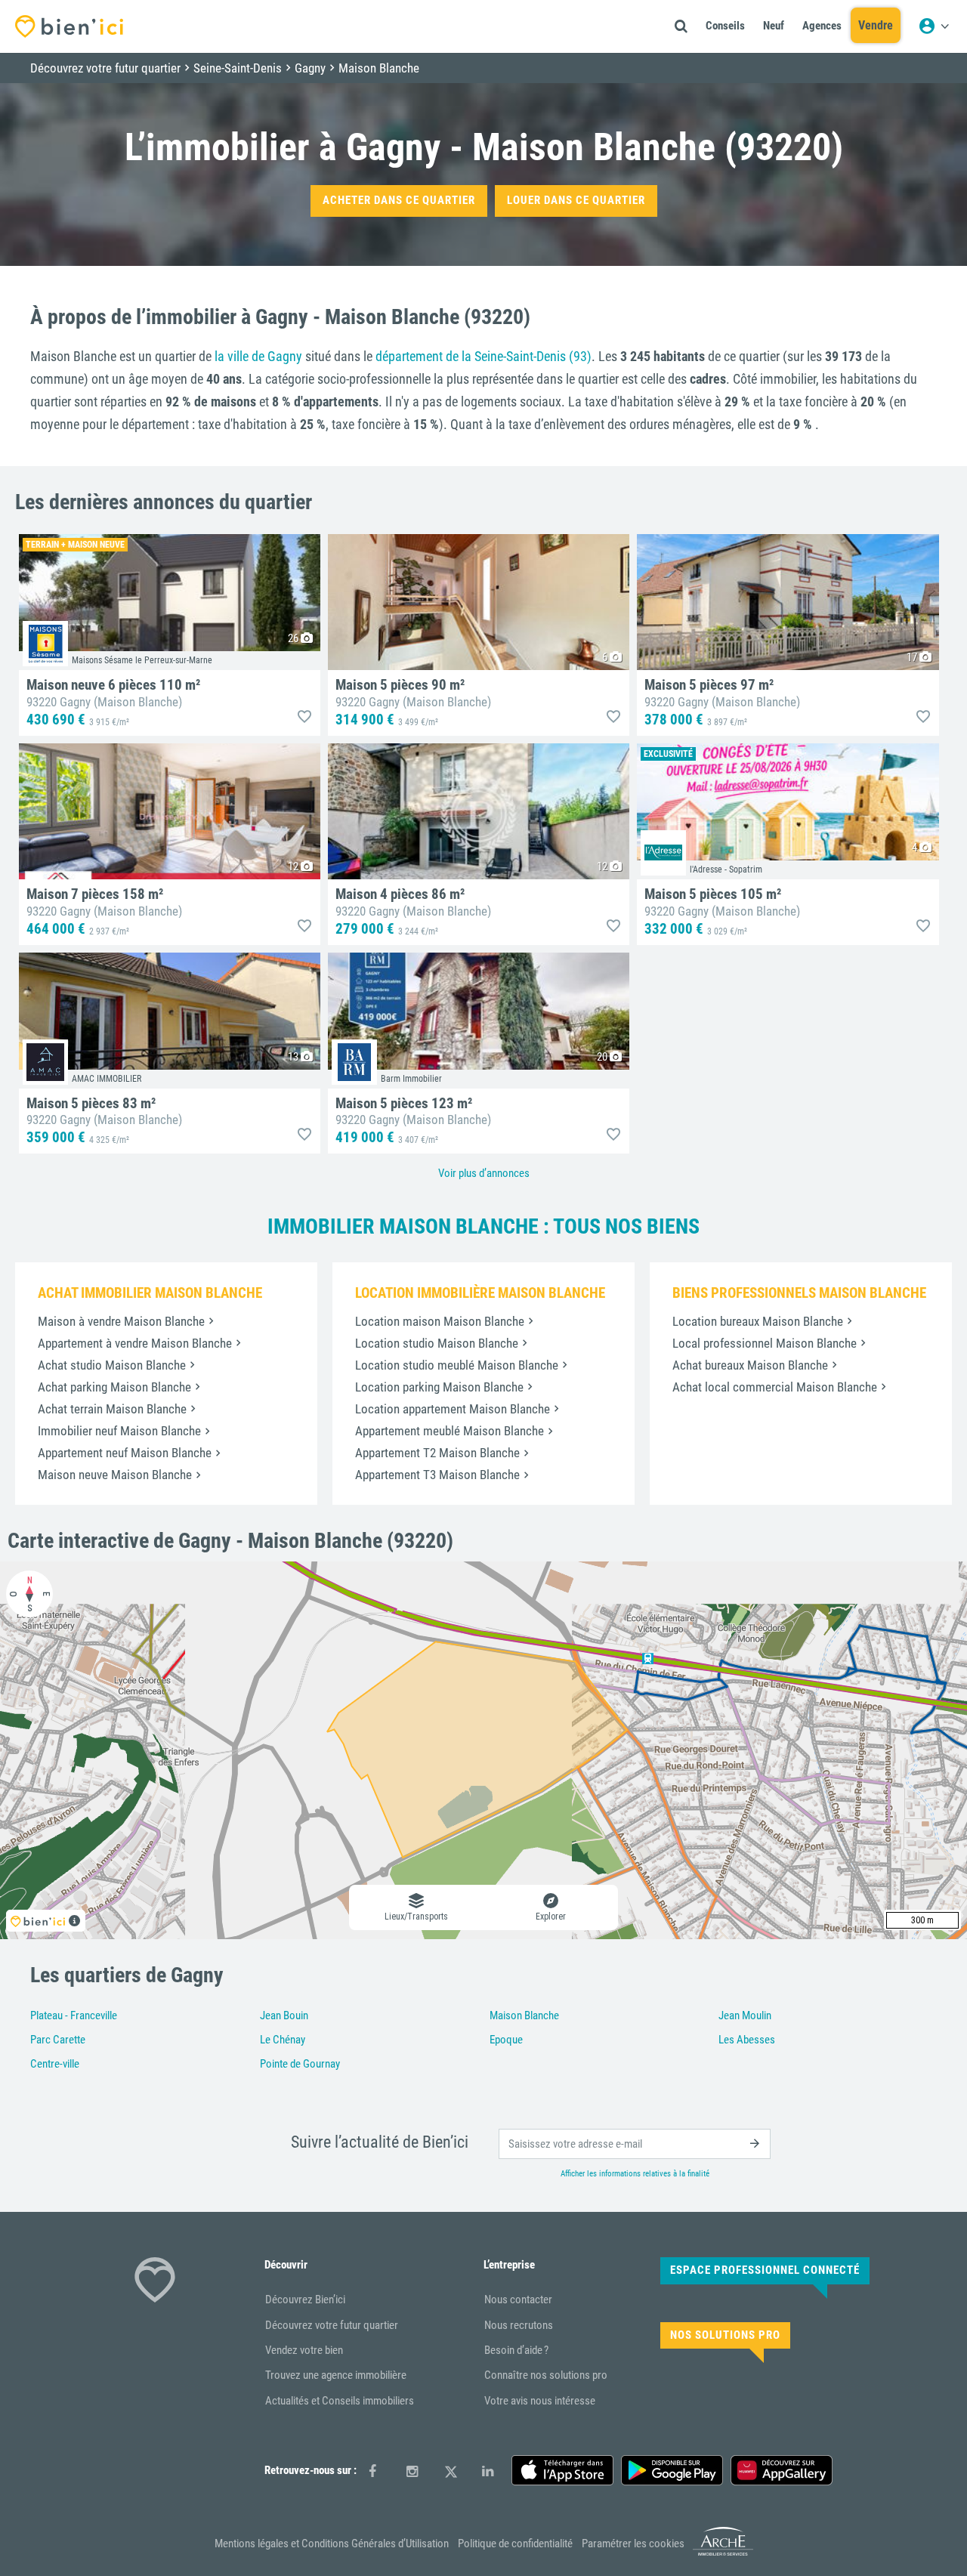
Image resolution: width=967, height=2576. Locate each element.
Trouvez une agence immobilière (336, 2375)
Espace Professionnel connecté (765, 2270)
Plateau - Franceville (74, 2015)
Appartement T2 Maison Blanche (437, 1453)
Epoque (506, 2040)
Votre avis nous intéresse (540, 2401)
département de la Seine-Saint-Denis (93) (483, 356)
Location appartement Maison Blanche (453, 1409)
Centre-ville (55, 2064)
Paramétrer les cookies (633, 2544)
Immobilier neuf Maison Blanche (119, 1431)
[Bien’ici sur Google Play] (672, 2470)
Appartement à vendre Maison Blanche (135, 1343)
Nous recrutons (519, 2325)
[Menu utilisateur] (934, 26)
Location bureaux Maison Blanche (758, 1321)
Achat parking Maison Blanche (114, 1387)
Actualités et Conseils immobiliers (340, 2401)
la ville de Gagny (258, 356)
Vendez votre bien (304, 2350)
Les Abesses (747, 2040)
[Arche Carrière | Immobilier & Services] (723, 2553)
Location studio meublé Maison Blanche (457, 1365)
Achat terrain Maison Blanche (112, 1409)
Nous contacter (518, 2300)
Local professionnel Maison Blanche (765, 1343)
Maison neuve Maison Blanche (115, 1475)
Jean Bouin (284, 2015)
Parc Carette (58, 2040)
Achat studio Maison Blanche (112, 1365)
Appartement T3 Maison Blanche (437, 1475)
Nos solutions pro (725, 2335)
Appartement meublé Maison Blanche (450, 1431)
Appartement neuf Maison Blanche (125, 1453)
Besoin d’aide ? (516, 2350)
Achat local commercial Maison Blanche (775, 1387)
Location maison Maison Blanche (440, 1321)
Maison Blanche (524, 2015)
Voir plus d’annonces (484, 1173)
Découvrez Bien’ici (305, 2300)
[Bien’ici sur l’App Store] (562, 2470)
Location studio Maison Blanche (437, 1343)
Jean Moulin (745, 2015)
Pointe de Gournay (300, 2064)
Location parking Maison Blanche (439, 1387)
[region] (483, 1750)
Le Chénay (283, 2040)
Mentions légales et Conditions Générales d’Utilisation (332, 2544)
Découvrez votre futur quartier (332, 2325)
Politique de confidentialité (515, 2544)
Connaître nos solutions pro (546, 2375)
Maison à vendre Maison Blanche (121, 1321)
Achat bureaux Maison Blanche (750, 1365)
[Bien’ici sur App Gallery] (782, 2470)
